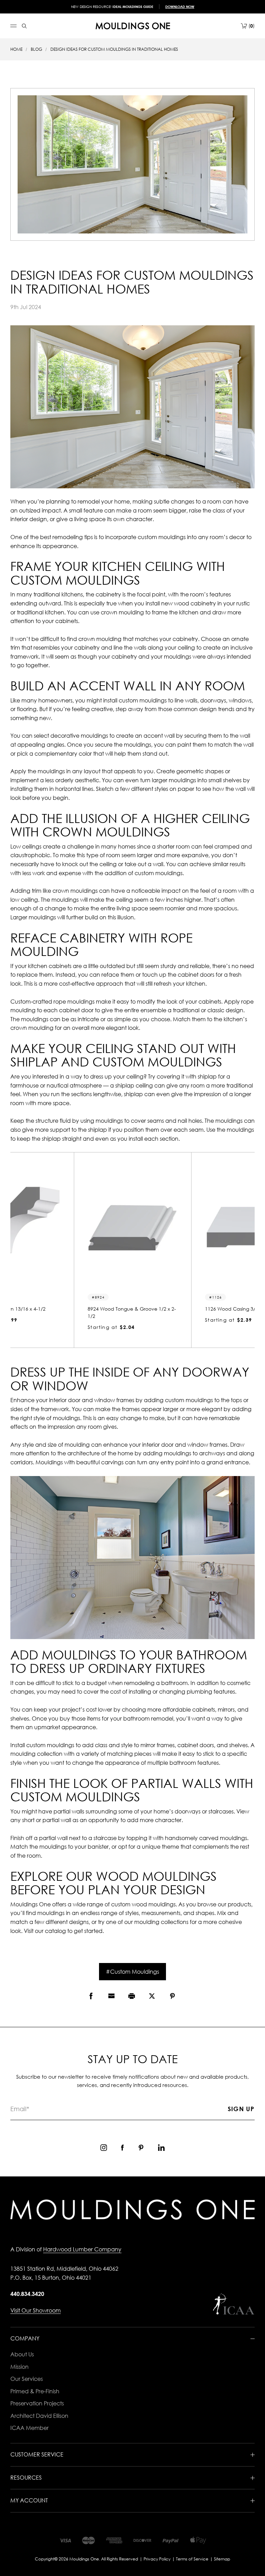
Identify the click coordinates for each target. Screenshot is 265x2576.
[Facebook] (91, 1996)
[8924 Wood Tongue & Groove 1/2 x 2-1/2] (132, 1228)
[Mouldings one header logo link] (133, 26)
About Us (22, 2354)
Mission (19, 2367)
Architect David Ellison (39, 2416)
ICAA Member (30, 2428)
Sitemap (222, 2559)
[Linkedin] (161, 2148)
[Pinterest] (172, 1996)
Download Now (180, 7)
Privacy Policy (157, 2559)
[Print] (132, 1996)
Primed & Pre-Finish (35, 2391)
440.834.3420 (27, 2294)
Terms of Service (192, 2559)
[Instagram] (104, 2148)
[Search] (24, 26)
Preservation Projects (37, 2403)
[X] (152, 1996)
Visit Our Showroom (36, 2310)
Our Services (27, 2379)
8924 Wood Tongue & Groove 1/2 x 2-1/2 (132, 1312)
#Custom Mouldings (132, 1972)
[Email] (111, 1996)
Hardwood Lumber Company (82, 2249)
